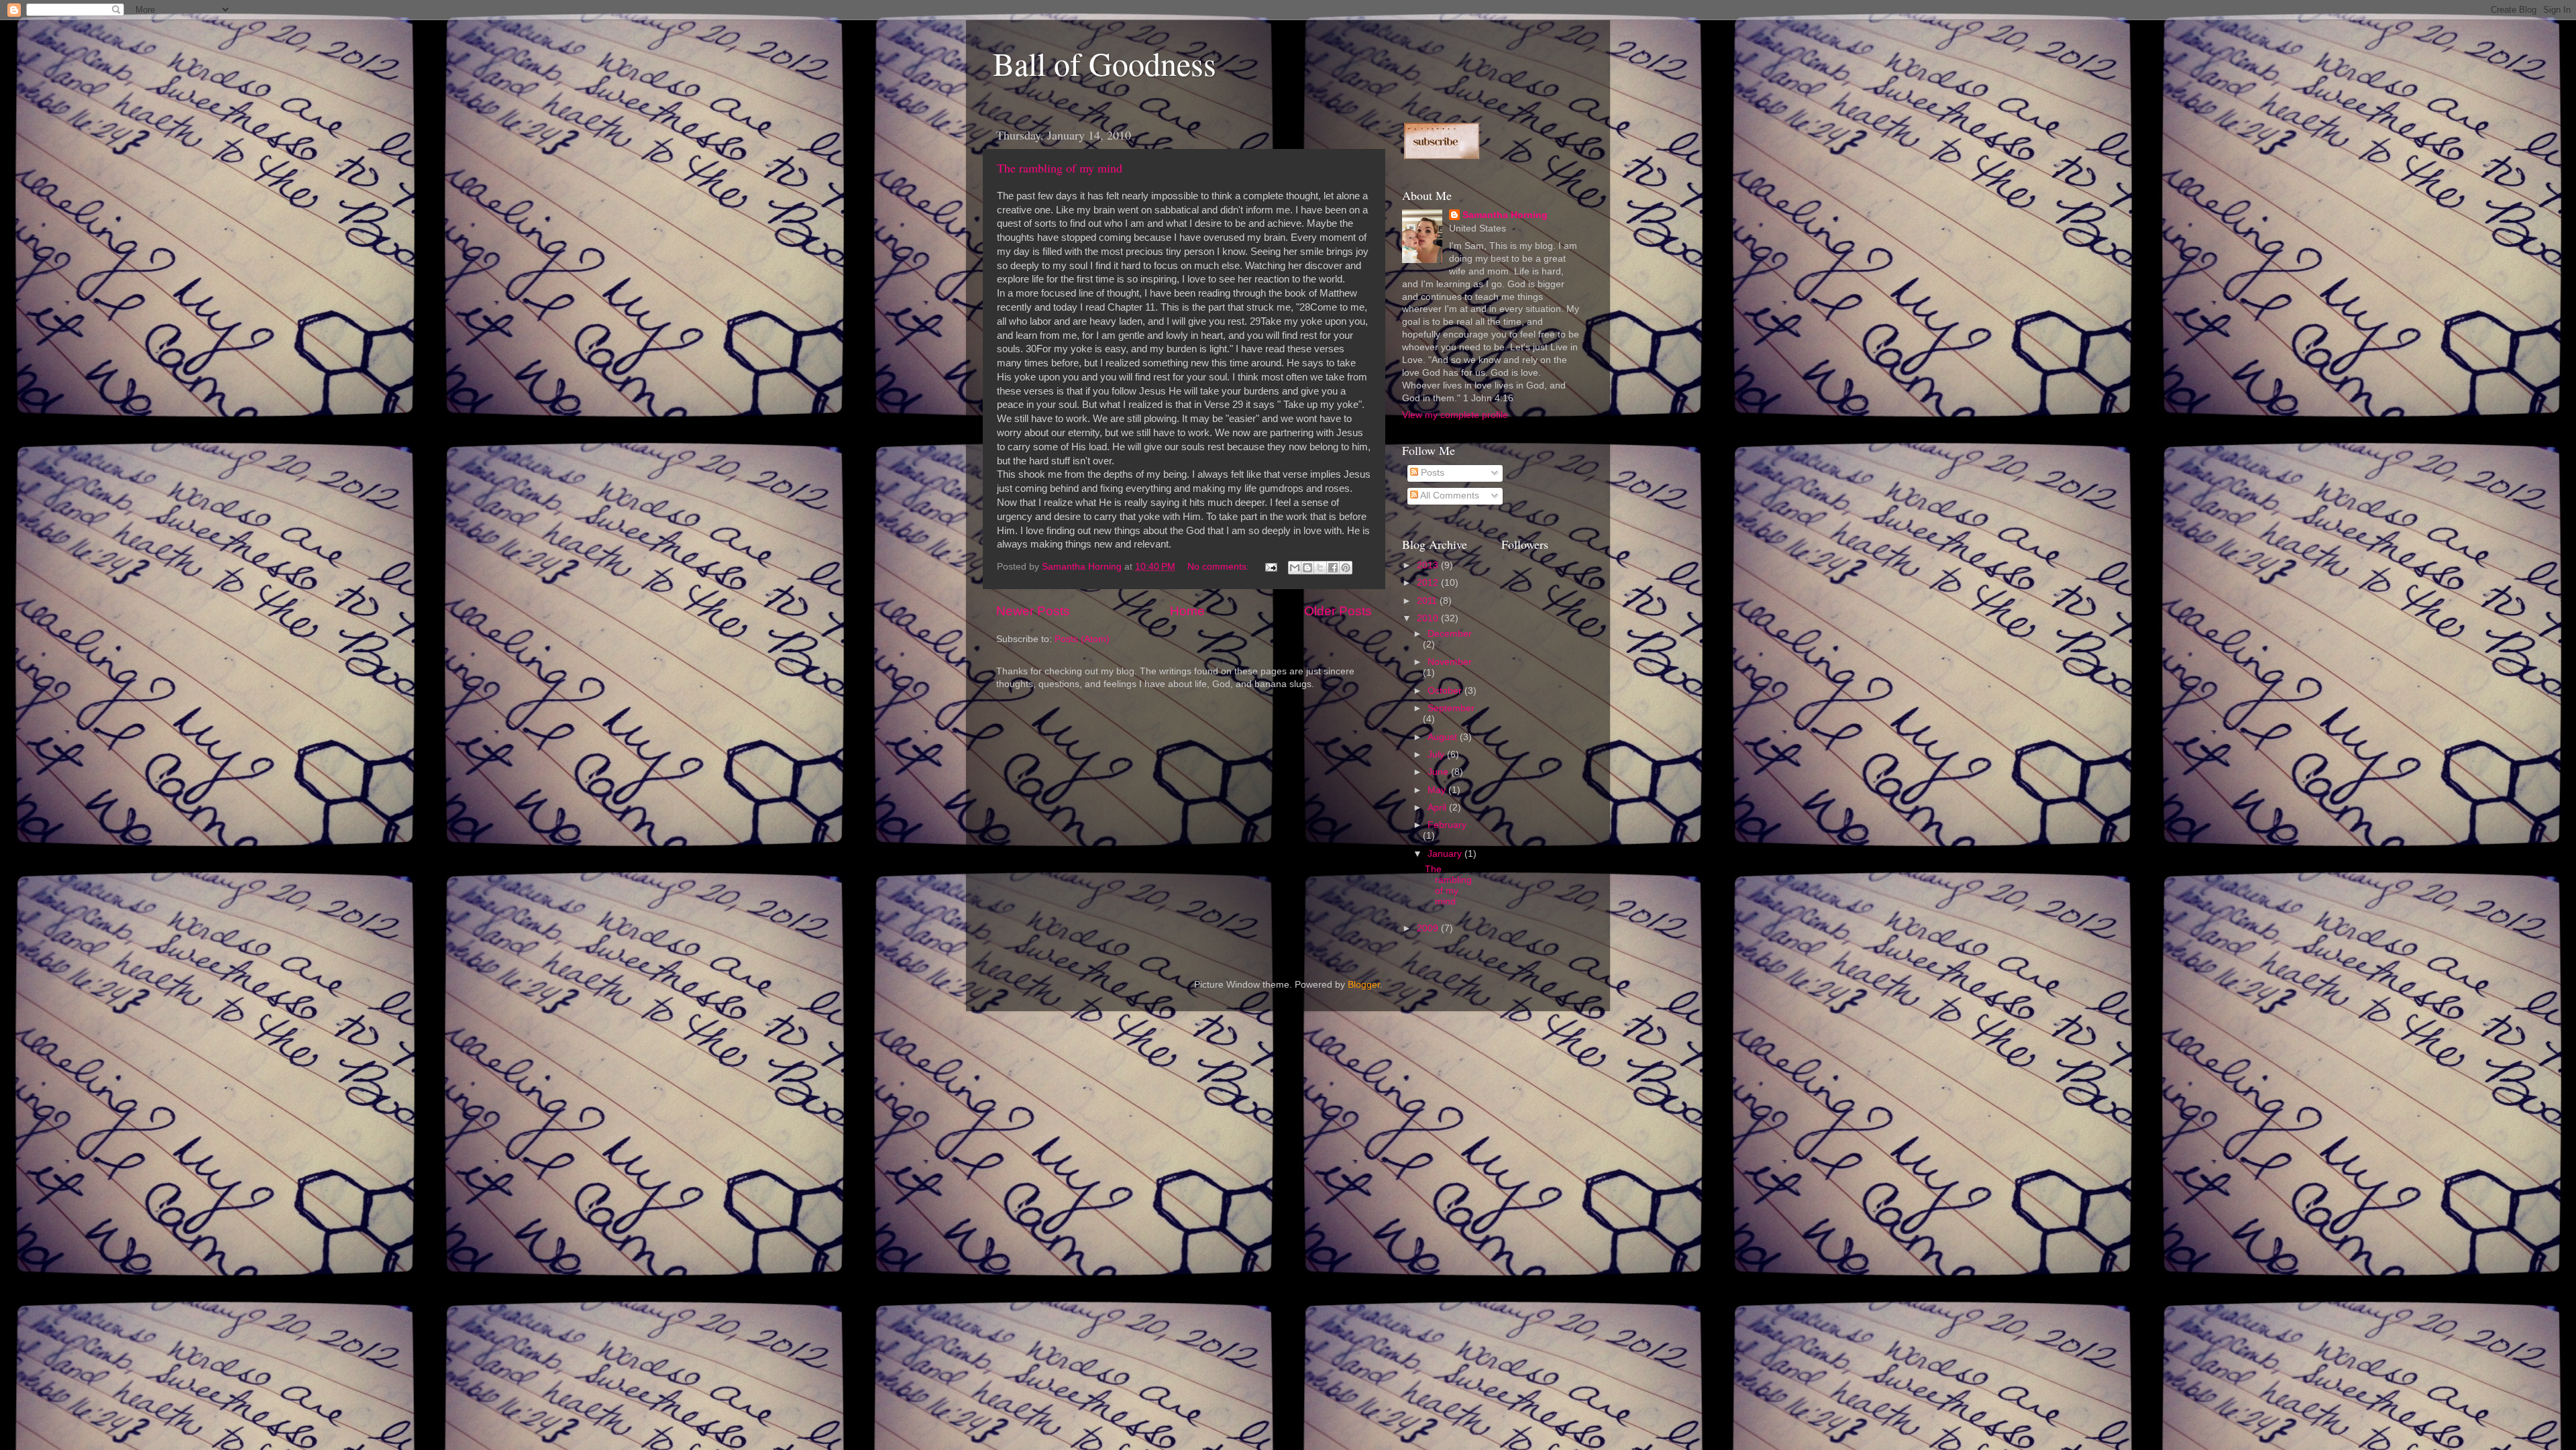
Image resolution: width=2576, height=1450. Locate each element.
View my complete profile (1455, 415)
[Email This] (1295, 568)
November (1450, 662)
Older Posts (1338, 611)
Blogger (1364, 985)
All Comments (1449, 496)
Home (1187, 611)
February (1447, 825)
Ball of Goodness (1105, 63)
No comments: (1220, 567)
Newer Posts (1033, 611)
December (1450, 634)
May (1438, 790)
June (1439, 772)
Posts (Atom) (1082, 639)
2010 (1429, 618)
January (1446, 854)
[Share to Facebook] (1333, 568)
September (1451, 708)
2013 (1429, 565)
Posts (1431, 473)
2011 (1428, 601)
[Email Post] (1270, 567)
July (1437, 755)
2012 (1429, 583)
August (1444, 737)
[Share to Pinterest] (1346, 568)
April (1438, 808)
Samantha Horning (1505, 215)
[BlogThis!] (1307, 568)
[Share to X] (1320, 568)
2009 (1429, 928)
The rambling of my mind (1060, 168)
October (1446, 691)
